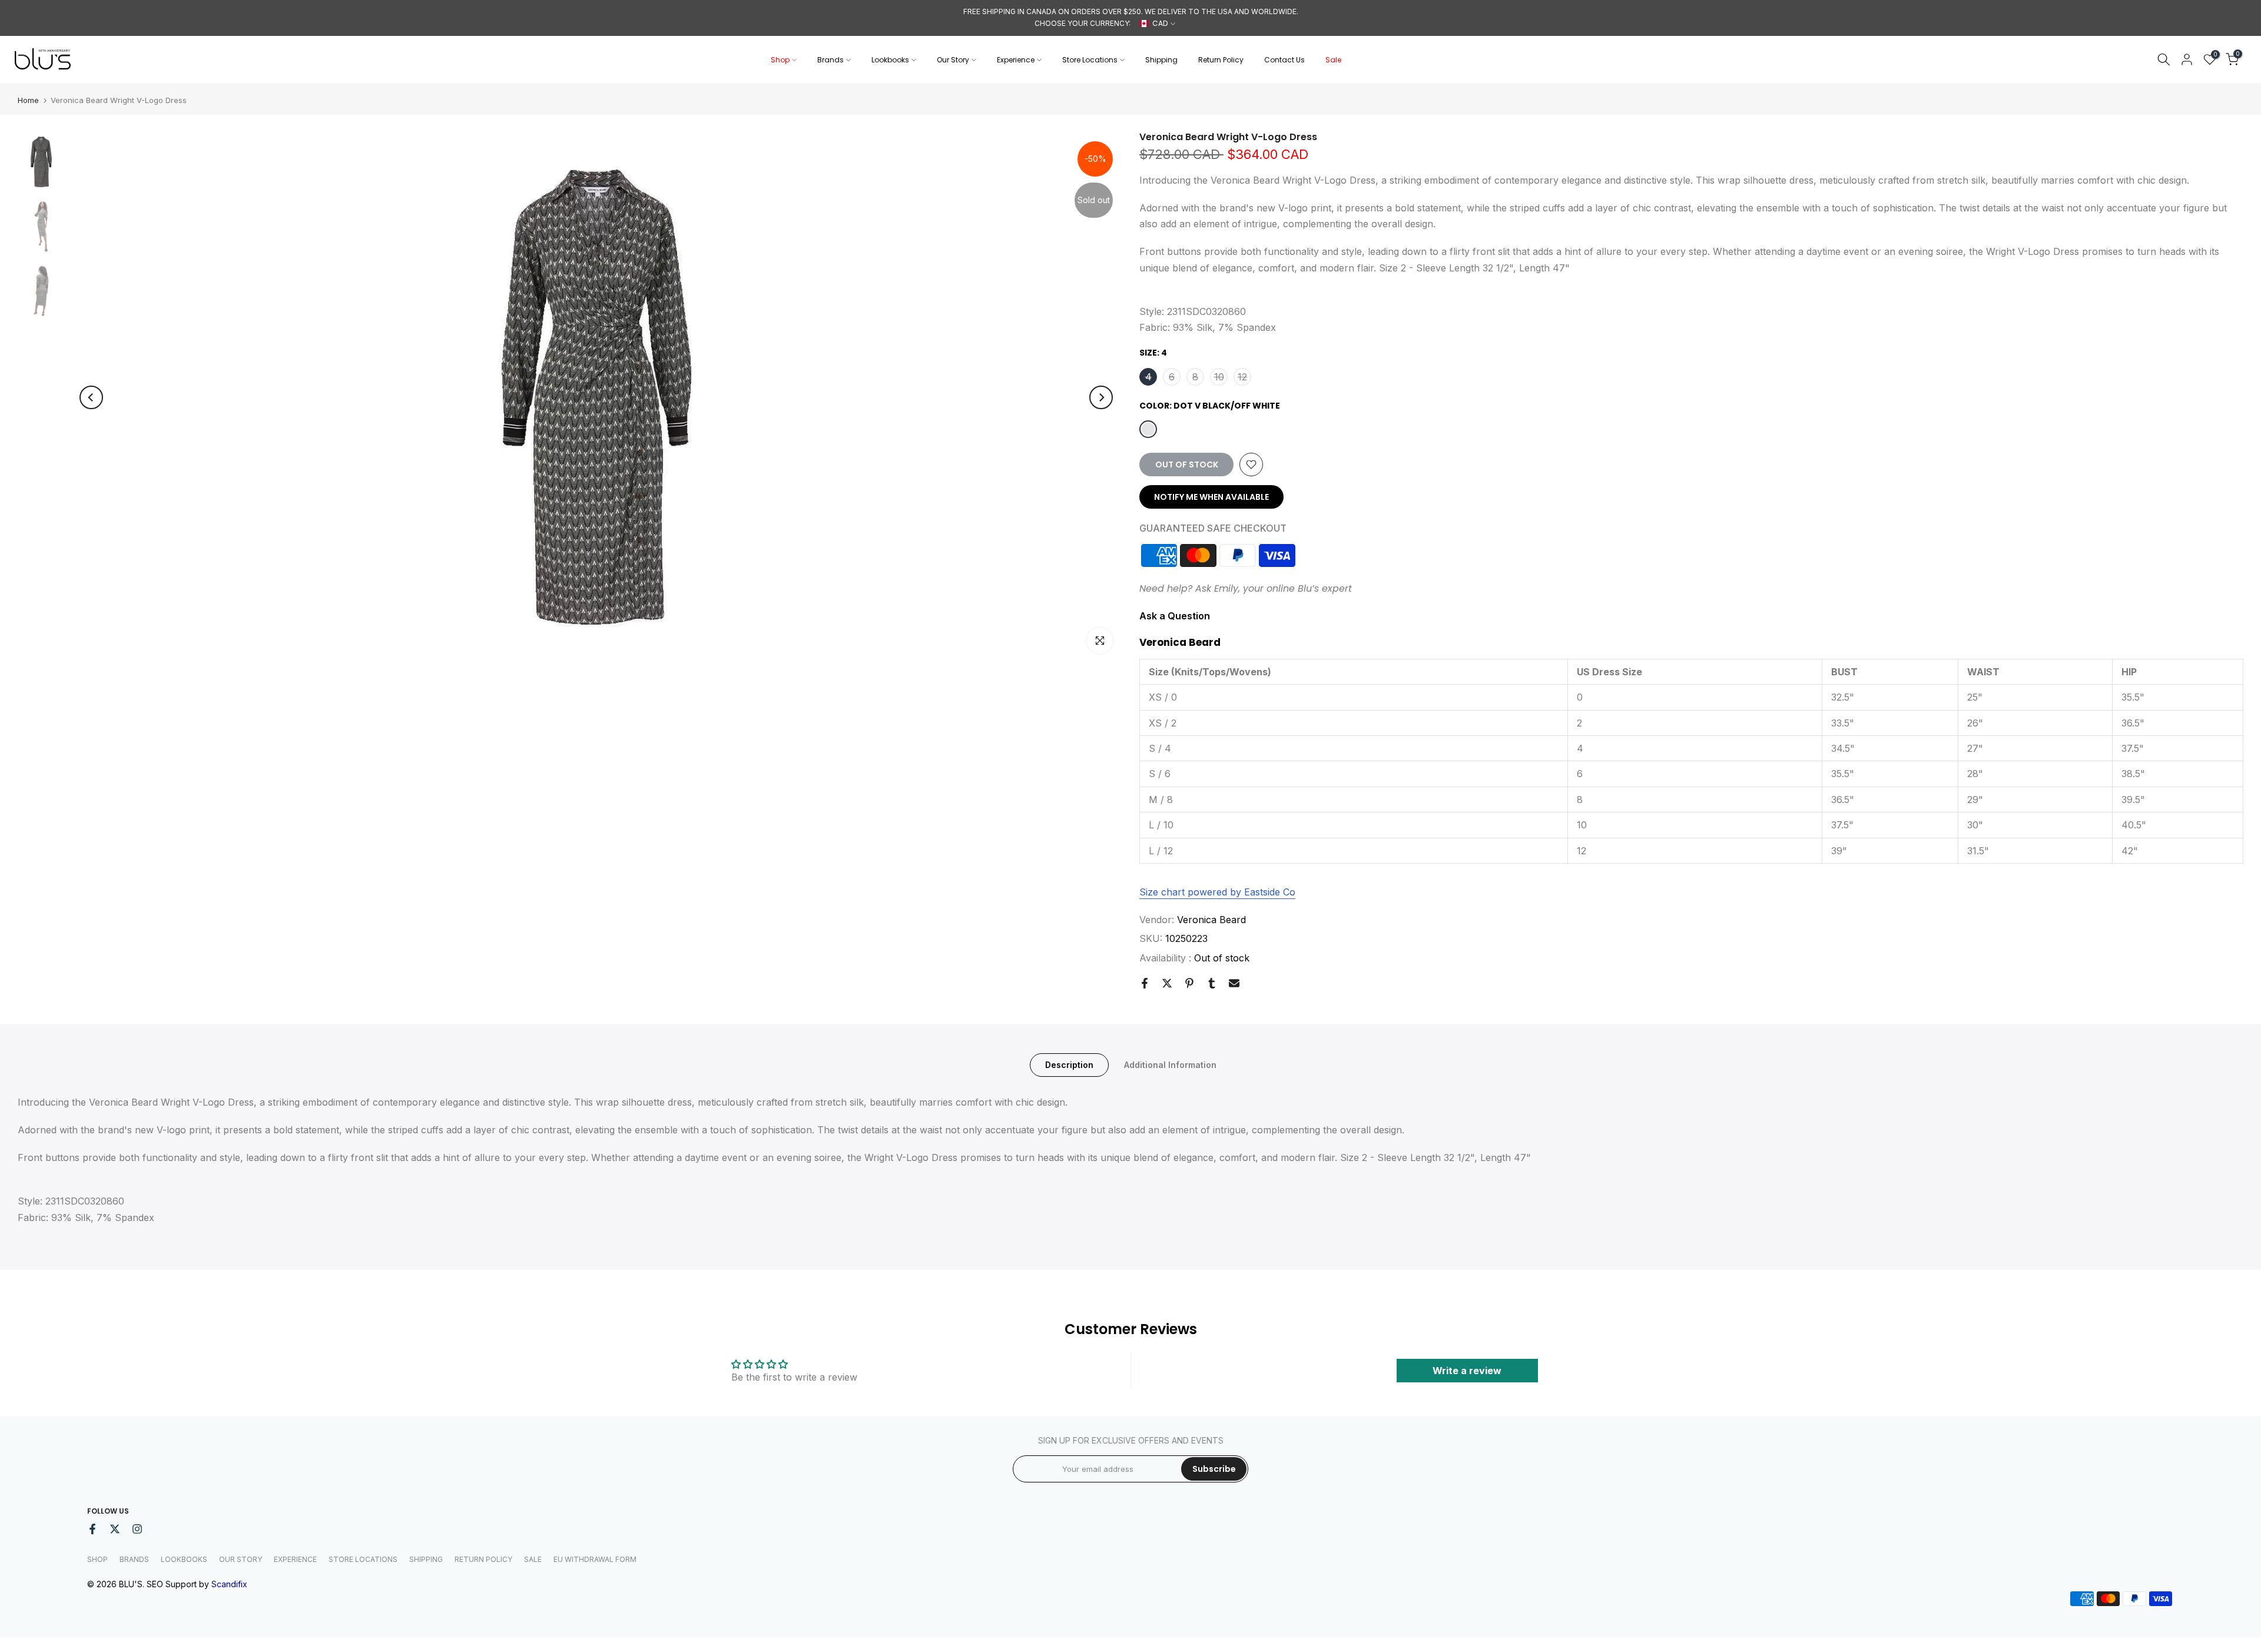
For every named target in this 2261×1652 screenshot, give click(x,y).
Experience (1016, 60)
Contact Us (1284, 60)
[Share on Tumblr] (1212, 983)
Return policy (483, 1559)
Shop (780, 60)
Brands (831, 60)
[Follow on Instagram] (137, 1529)
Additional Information (1170, 1064)
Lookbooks (890, 60)
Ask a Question (1175, 616)
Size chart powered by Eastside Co (1217, 892)
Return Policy (1221, 60)
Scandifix (229, 1584)
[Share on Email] (1234, 983)
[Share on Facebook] (1145, 983)
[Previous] (91, 397)
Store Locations (1090, 60)
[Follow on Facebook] (92, 1529)
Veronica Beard (1211, 920)
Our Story (953, 60)
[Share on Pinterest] (1189, 983)
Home (28, 100)
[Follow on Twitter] (115, 1529)
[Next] (1101, 397)
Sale (1333, 60)
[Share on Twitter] (1167, 983)
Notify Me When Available (1211, 497)
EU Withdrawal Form (595, 1559)
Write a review (1467, 1371)
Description (1069, 1064)
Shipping (1161, 60)
